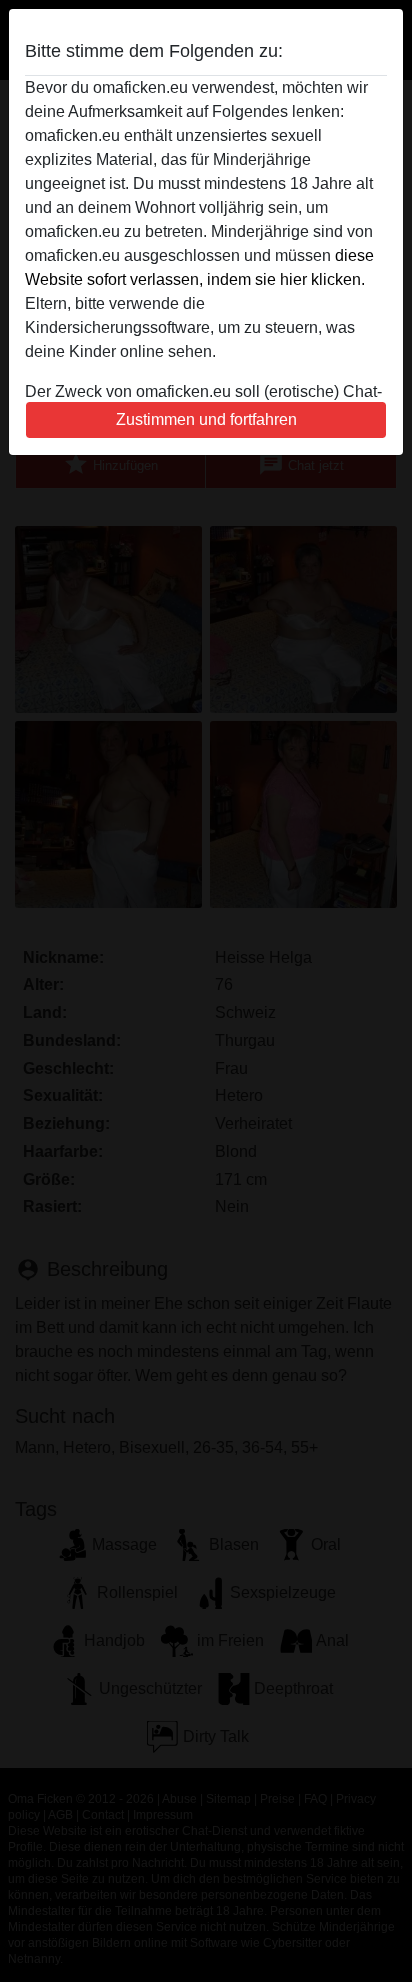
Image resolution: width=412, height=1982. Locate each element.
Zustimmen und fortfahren (206, 419)
